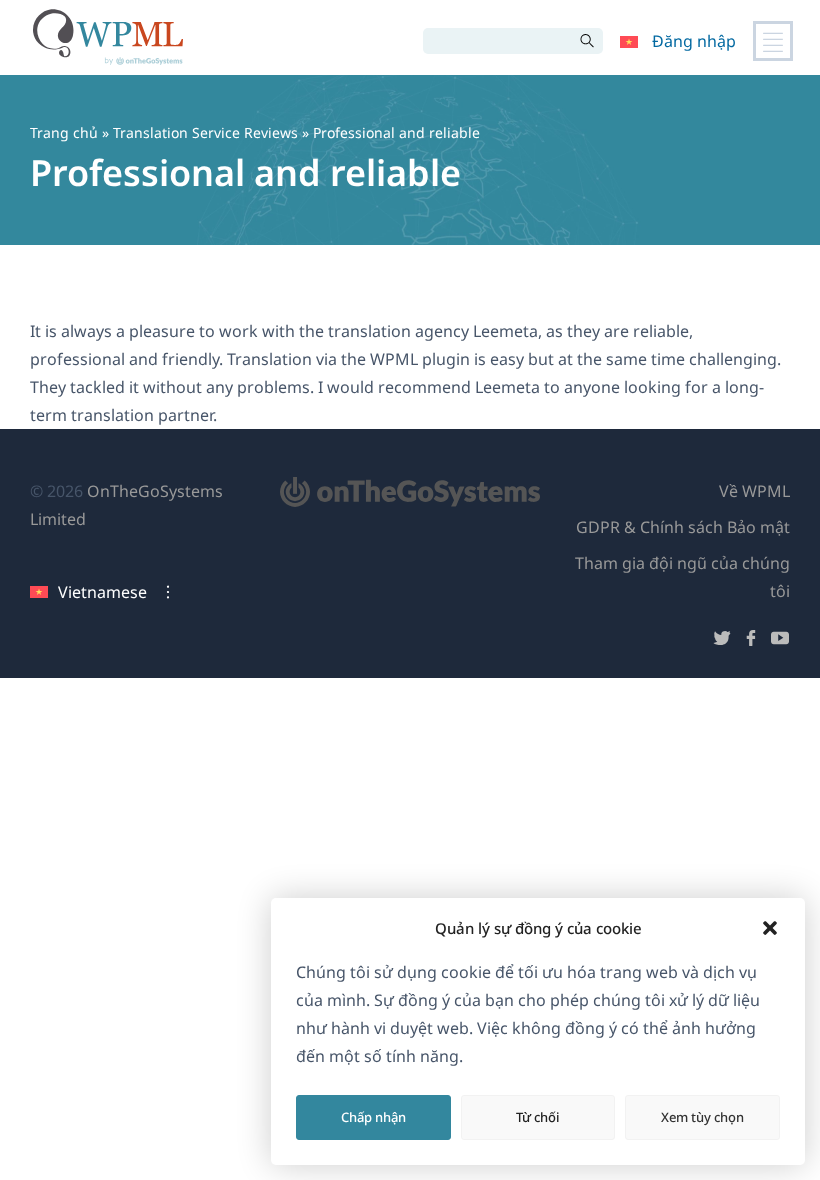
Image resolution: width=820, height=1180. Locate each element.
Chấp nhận (373, 1117)
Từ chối (538, 1117)
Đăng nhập (694, 41)
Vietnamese (102, 592)
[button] (770, 928)
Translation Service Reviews (205, 132)
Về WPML (754, 491)
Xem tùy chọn (702, 1117)
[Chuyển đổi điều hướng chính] (773, 41)
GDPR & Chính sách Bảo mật (683, 527)
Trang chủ (64, 132)
